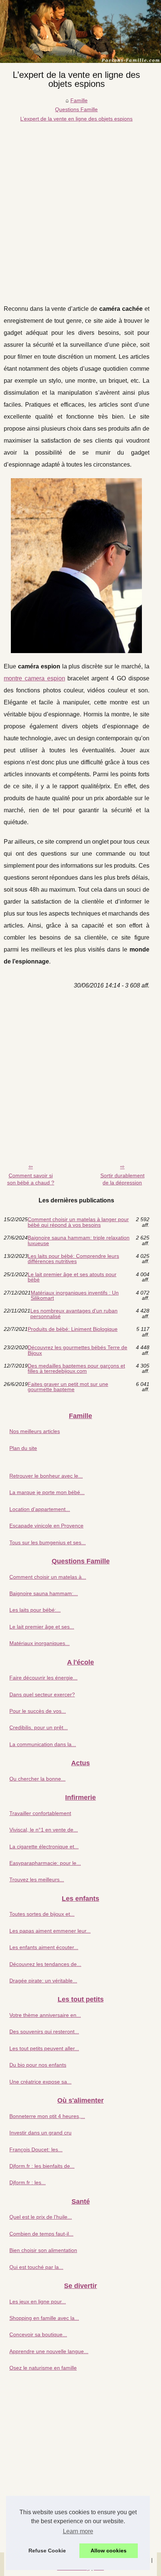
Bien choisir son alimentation (43, 2250)
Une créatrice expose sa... (40, 2082)
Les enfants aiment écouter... (44, 1947)
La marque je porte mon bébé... (47, 1492)
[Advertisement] (80, 207)
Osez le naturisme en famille (43, 2368)
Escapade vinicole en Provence (46, 1526)
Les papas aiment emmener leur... (50, 1931)
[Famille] (80, 31)
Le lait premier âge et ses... (42, 1627)
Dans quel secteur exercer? (42, 1694)
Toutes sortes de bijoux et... (42, 1914)
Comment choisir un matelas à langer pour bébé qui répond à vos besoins (78, 1222)
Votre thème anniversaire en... (45, 2015)
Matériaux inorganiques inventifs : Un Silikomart (75, 1295)
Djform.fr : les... (28, 2182)
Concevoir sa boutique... (38, 2334)
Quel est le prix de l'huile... (41, 2217)
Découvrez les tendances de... (45, 1964)
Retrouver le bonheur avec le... (46, 1476)
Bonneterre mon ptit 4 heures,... (47, 2116)
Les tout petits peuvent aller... (44, 2048)
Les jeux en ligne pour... (38, 2302)
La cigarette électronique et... (44, 1847)
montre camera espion (34, 678)
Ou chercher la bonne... (37, 1779)
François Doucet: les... (36, 2149)
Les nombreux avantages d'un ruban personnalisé (74, 1313)
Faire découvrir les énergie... (43, 1678)
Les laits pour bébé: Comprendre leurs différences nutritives (73, 1259)
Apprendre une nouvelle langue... (49, 2351)
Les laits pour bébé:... (35, 1610)
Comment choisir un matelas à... (48, 1577)
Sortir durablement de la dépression (122, 1179)
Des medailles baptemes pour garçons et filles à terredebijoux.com (76, 1369)
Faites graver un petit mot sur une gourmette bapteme (68, 1387)
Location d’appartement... (40, 1509)
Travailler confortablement (40, 1813)
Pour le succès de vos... (38, 1711)
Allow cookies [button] (109, 2551)
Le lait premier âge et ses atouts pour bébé (72, 1277)
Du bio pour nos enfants (38, 2065)
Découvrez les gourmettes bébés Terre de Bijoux (78, 1350)
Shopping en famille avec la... (44, 2318)
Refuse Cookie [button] (47, 2551)
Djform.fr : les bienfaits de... (42, 2166)
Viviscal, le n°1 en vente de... (44, 1830)
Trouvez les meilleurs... (37, 1879)
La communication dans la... (43, 1744)
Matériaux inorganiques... (40, 1643)
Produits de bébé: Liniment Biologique (73, 1329)
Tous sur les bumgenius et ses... (48, 1542)
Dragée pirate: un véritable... (43, 1981)
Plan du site (23, 1448)
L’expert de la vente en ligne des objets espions (76, 119)
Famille (79, 100)
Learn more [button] (78, 2531)
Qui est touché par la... (36, 2267)
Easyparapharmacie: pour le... (45, 1863)
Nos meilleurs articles (35, 1431)
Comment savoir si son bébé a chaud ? (31, 1179)
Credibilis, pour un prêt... (39, 1727)
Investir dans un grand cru (40, 2133)
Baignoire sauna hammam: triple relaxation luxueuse (79, 1240)
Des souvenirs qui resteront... (44, 2032)
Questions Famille (76, 109)
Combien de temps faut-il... (41, 2234)
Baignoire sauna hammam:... (44, 1593)
